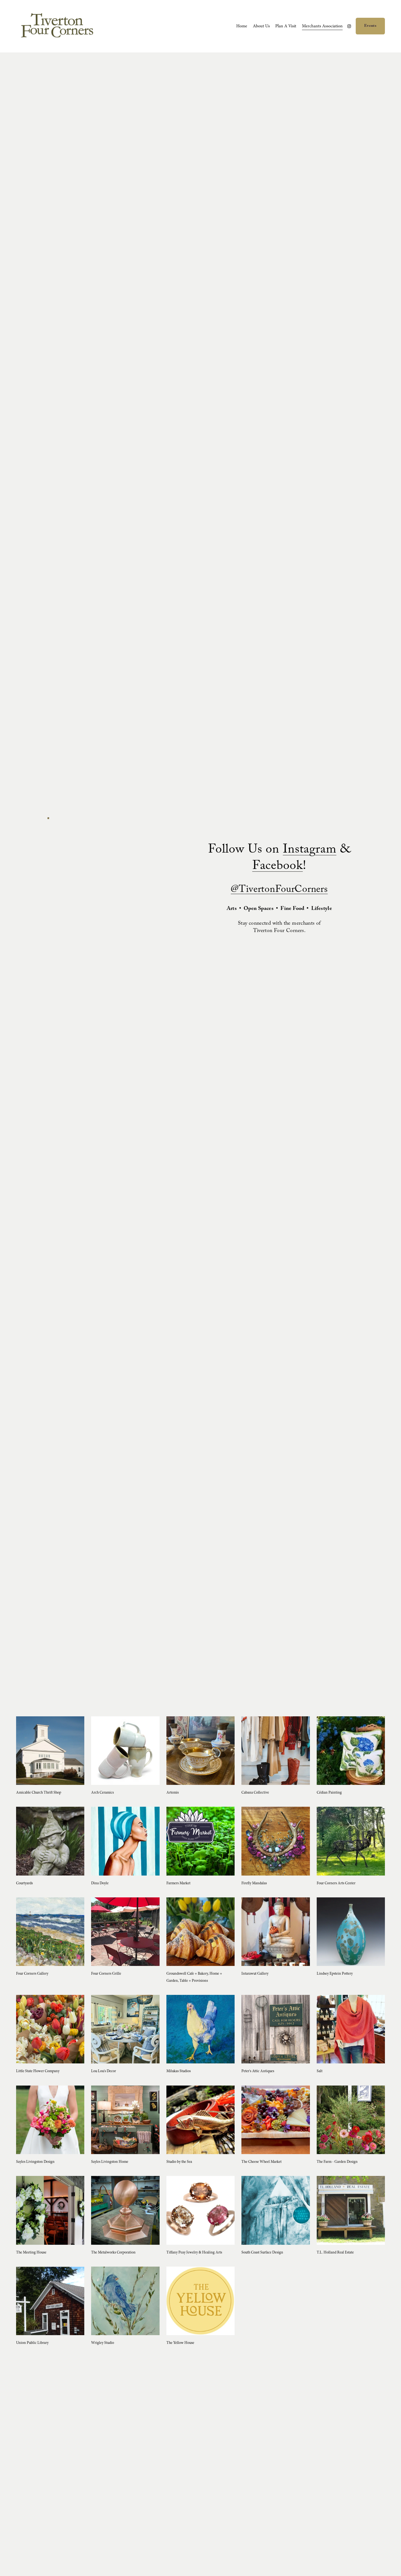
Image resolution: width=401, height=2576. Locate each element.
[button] (48, 818)
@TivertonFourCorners (279, 890)
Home (242, 26)
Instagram (310, 851)
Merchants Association (322, 26)
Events (370, 26)
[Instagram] (349, 26)
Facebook (278, 867)
